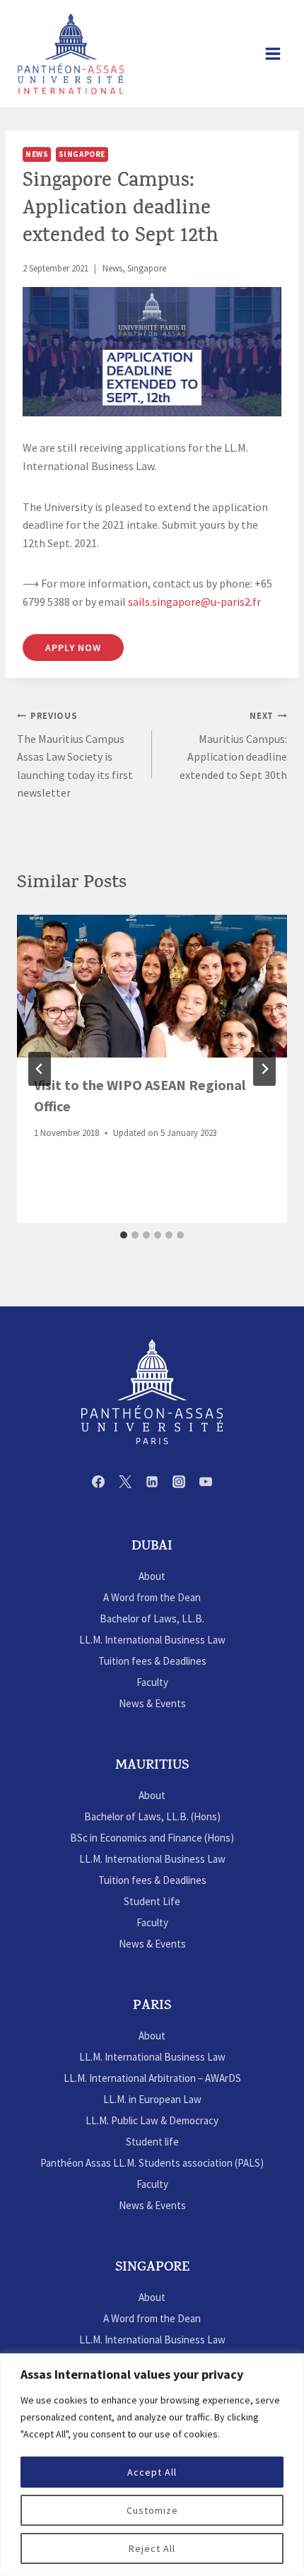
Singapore (82, 154)
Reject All (152, 2548)
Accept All (152, 2472)
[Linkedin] (152, 1482)
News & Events (152, 1703)
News (37, 154)
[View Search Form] (240, 54)
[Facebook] (98, 1482)
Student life (152, 2142)
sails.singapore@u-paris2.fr (194, 602)
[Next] (264, 1069)
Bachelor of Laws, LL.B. (152, 1618)
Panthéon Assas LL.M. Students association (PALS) (152, 2163)
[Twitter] (125, 1482)
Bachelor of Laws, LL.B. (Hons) (152, 1816)
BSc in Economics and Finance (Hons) (152, 1838)
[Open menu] (273, 53)
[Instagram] (179, 1482)
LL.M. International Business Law (152, 1640)
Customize (152, 2510)
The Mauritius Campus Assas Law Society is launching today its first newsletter (75, 755)
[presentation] (152, 986)
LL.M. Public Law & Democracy (152, 2120)
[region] (152, 2465)
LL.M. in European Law (152, 2099)
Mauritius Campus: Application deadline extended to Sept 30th (233, 746)
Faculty (152, 1682)
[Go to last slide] (40, 1069)
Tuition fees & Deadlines (152, 1661)
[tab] (124, 1235)
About (152, 1576)
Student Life (152, 1901)
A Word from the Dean (152, 1597)
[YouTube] (206, 1482)
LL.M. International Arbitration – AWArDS (152, 2078)
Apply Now (73, 648)
